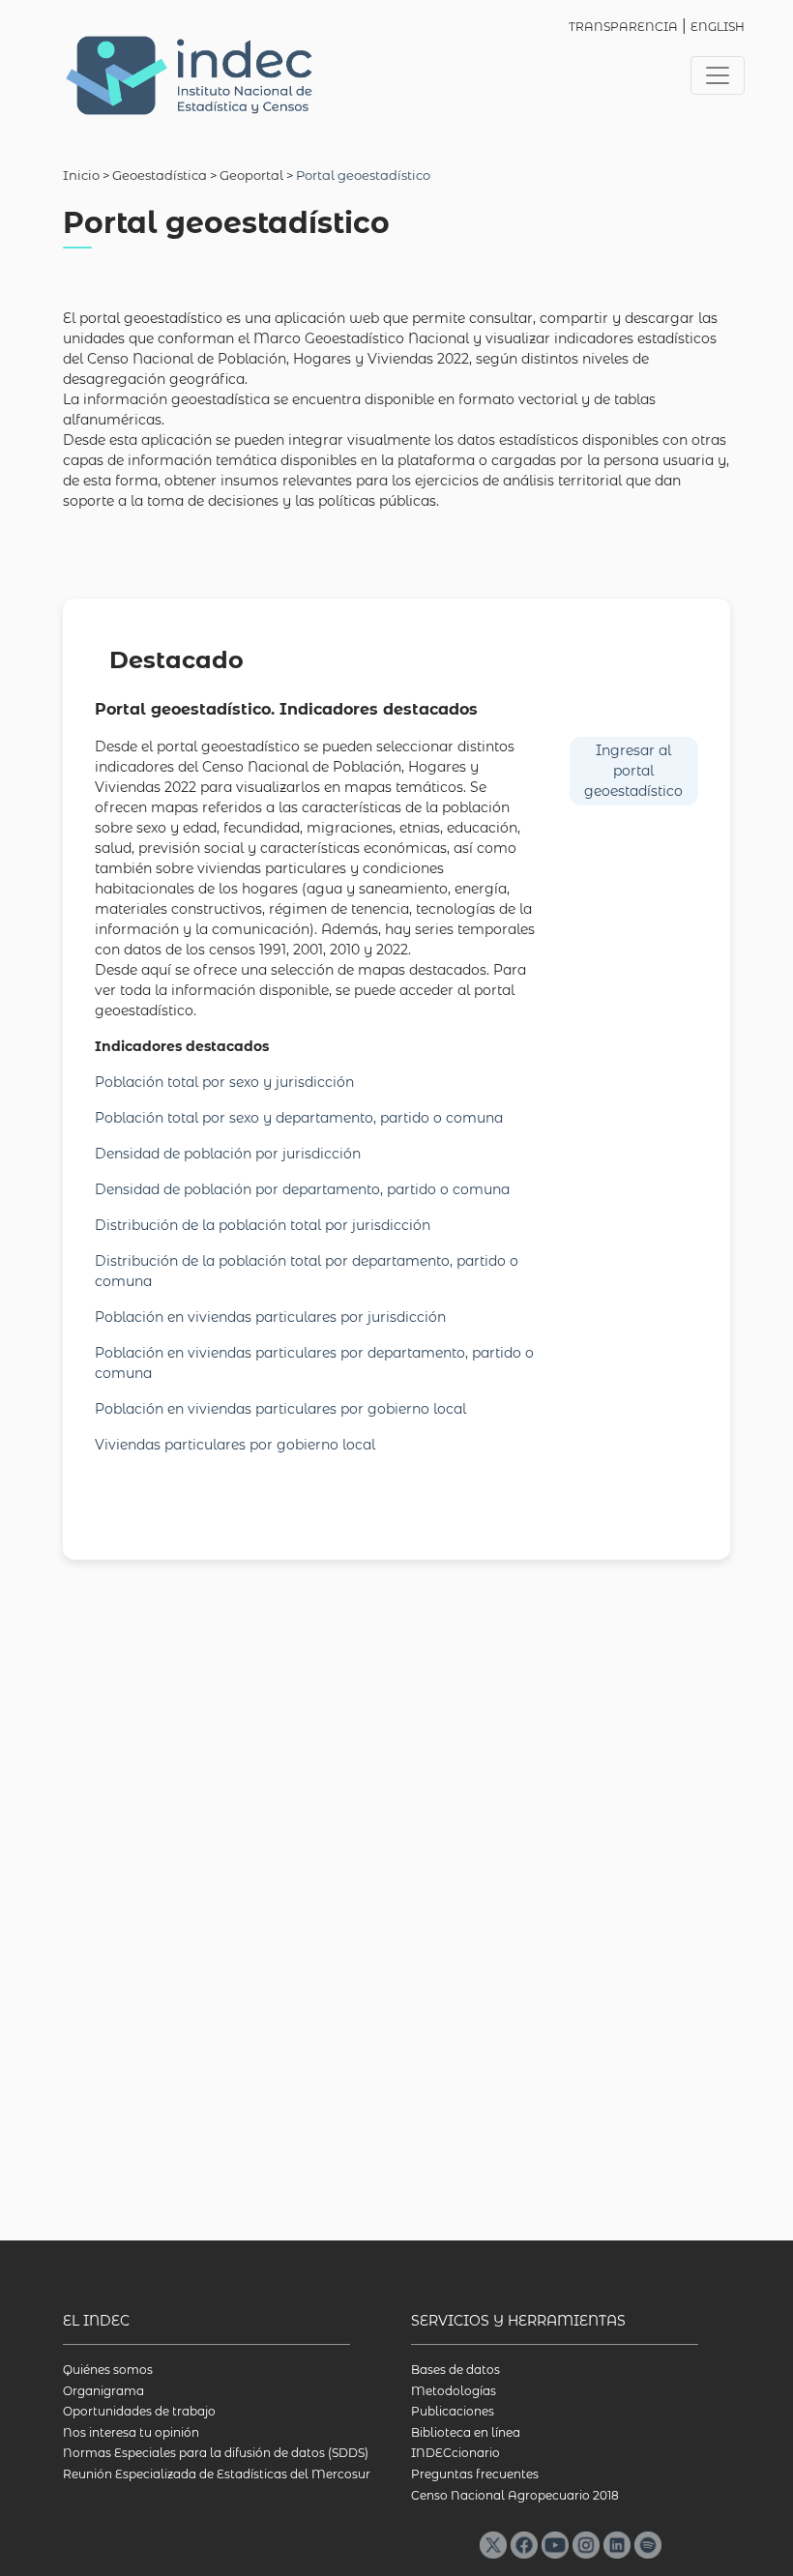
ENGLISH (718, 27)
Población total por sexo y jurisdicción (224, 1082)
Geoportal (251, 175)
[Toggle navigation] (718, 75)
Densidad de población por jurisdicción (228, 1154)
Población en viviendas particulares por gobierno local (280, 1409)
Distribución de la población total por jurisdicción (263, 1225)
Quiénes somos (108, 2370)
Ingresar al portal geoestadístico (633, 771)
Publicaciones (453, 2411)
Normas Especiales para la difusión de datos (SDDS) (216, 2453)
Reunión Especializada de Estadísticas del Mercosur (217, 2474)
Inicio (81, 175)
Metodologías (454, 2391)
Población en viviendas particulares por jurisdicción (270, 1317)
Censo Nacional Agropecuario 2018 (515, 2495)
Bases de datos (455, 2370)
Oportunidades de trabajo (139, 2411)
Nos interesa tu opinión (131, 2432)
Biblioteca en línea (466, 2432)
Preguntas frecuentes (475, 2474)
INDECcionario (455, 2453)
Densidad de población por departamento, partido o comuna (302, 1189)
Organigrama (103, 2391)
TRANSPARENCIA (623, 27)
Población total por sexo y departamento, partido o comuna (299, 1118)
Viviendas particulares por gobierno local (235, 1445)
